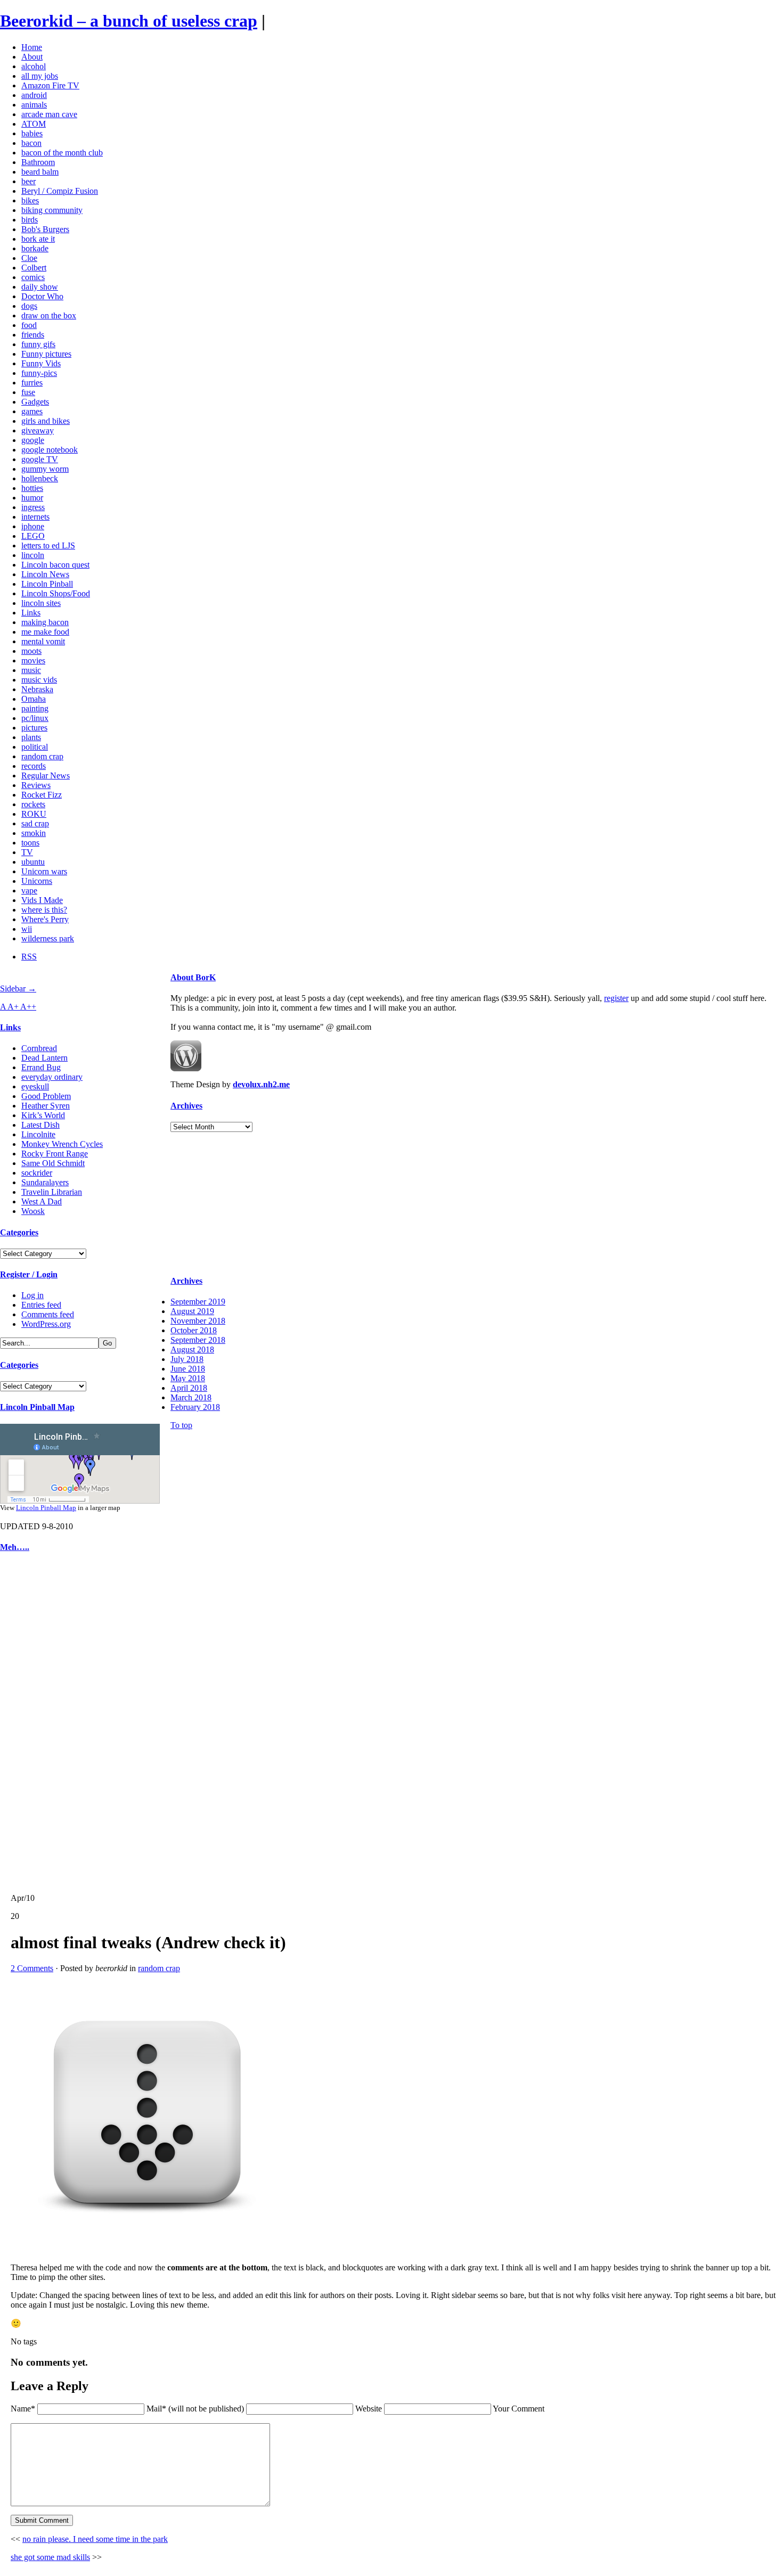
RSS (29, 957)
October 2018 (194, 1330)
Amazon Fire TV (50, 85)
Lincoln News (45, 574)
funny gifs (38, 344)
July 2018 (187, 1359)
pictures (34, 728)
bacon (31, 143)
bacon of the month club (62, 153)
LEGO (33, 536)
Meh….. (15, 1547)
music (31, 670)
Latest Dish (40, 1125)
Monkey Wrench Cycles (62, 1144)
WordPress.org (46, 1324)
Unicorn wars (44, 871)
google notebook (50, 450)
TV (27, 852)
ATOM (34, 124)
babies (32, 133)
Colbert (34, 268)
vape (29, 891)
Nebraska (37, 689)
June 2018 (188, 1369)
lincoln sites (41, 603)
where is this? (44, 910)
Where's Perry (45, 919)
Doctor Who (42, 296)
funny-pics (39, 373)
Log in (32, 1295)
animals (34, 105)
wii (27, 929)
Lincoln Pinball (47, 584)
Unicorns (37, 881)
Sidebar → (18, 988)
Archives (186, 1106)
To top (181, 1425)
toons (30, 843)
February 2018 (195, 1407)
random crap (42, 756)
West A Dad (42, 1201)
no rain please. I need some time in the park (95, 2539)
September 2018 (198, 1340)
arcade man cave (49, 114)
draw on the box (49, 315)
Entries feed (41, 1305)
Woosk (33, 1211)
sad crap (35, 823)
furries (32, 383)
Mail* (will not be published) (196, 2409)
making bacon (45, 622)
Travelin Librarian (52, 1192)
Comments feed (48, 1314)
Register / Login (29, 1274)
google (33, 440)
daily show (40, 287)
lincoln (33, 555)
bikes (30, 200)
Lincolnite (38, 1134)
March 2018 (191, 1397)
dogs (29, 306)
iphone (33, 526)
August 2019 (192, 1311)
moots (31, 651)
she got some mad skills (50, 2557)
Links (31, 613)
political (35, 747)
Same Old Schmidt (53, 1163)
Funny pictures (46, 354)
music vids (39, 680)
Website (369, 2409)
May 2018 (188, 1378)
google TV (40, 459)
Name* (23, 2409)
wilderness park (48, 938)
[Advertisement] (32, 1723)
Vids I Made (42, 900)
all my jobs (40, 76)
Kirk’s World (43, 1115)
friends (33, 335)
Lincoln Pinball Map (37, 1407)
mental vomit (43, 641)
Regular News (46, 776)
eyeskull (35, 1086)
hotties (32, 488)
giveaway (38, 430)
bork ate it (38, 239)
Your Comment (519, 2409)
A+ (14, 1007)
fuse (28, 392)
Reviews (36, 785)
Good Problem (46, 1096)
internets (35, 517)
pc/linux (35, 718)
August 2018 (192, 1349)
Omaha (34, 699)
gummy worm (45, 469)
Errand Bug (41, 1067)
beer (28, 181)
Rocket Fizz (42, 795)
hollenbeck (40, 478)
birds (30, 220)
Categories (19, 1232)
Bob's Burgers (45, 229)
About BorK (193, 977)
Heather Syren (46, 1106)
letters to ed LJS (48, 545)
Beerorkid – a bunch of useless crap (129, 21)
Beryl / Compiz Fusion (60, 191)
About (32, 57)
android (34, 95)
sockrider (37, 1173)
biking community (52, 210)
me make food (45, 632)
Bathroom (38, 162)
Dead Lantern (44, 1058)
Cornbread (39, 1048)
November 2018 (198, 1321)
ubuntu (33, 862)
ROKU (34, 814)
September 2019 (198, 1302)
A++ (28, 1007)
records (34, 766)
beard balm (40, 172)
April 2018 (189, 1388)
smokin (34, 833)
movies (33, 661)
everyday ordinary (52, 1077)
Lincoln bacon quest (55, 565)
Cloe (29, 258)
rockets (33, 804)
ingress (33, 507)
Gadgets (35, 402)
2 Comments (32, 1968)
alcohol (34, 66)
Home (32, 47)
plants (31, 737)
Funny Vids (41, 363)
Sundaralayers (45, 1182)
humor (32, 498)
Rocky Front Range (55, 1154)
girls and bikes (46, 421)
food (29, 325)
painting (35, 708)
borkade (35, 248)
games (32, 411)
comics (33, 277)
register (616, 998)
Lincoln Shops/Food (56, 593)
